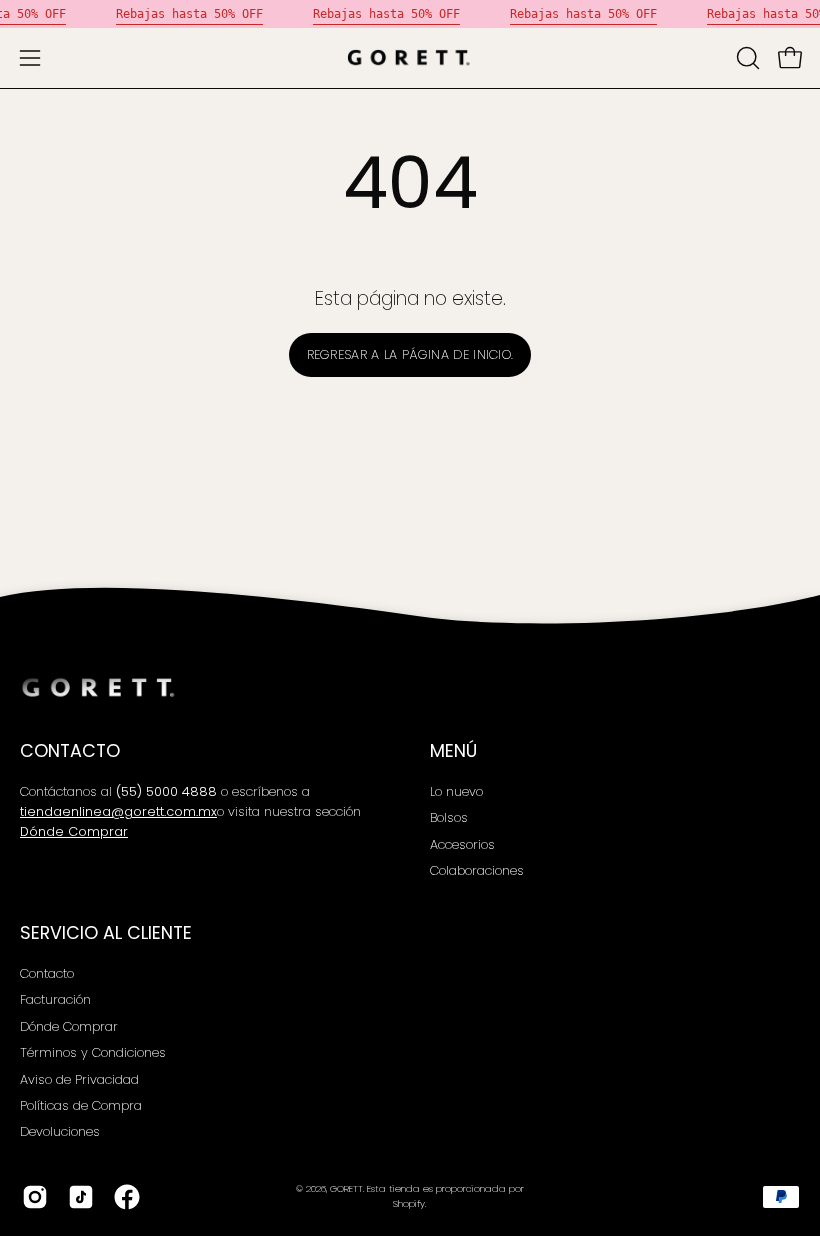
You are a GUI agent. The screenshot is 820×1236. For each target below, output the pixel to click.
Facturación (55, 999)
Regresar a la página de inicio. (410, 354)
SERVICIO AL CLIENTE (106, 933)
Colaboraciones (477, 871)
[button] (746, 58)
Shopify (409, 1203)
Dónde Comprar (69, 1025)
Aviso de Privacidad (79, 1078)
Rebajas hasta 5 (168, 14)
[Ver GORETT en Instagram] (35, 1197)
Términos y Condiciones (93, 1052)
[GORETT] (410, 58)
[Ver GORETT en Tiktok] (81, 1197)
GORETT (346, 1188)
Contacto (47, 973)
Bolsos (449, 818)
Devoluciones (60, 1131)
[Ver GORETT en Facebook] (127, 1197)
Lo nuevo (456, 791)
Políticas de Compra (81, 1104)
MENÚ (453, 751)
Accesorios (462, 844)
